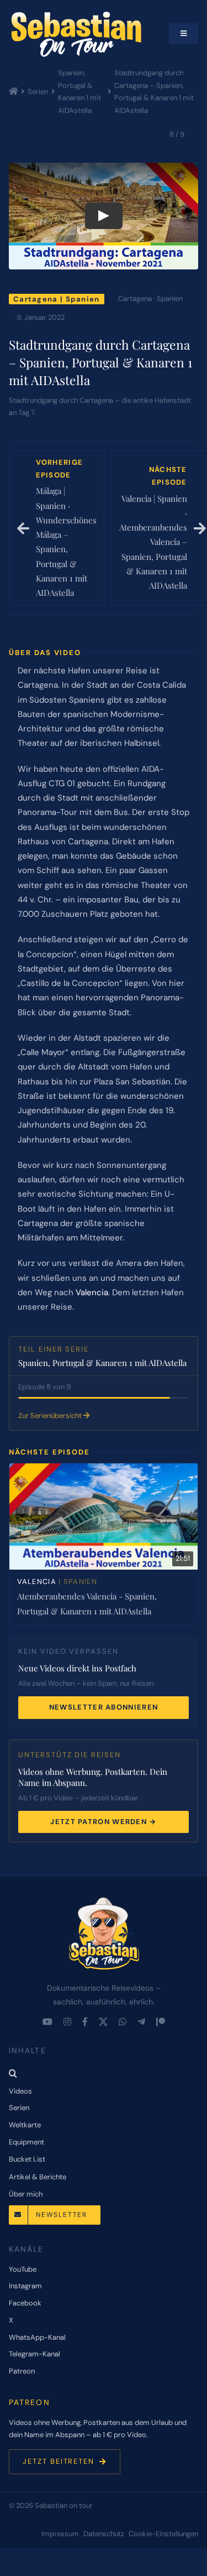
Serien (38, 92)
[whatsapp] (123, 2022)
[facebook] (85, 2022)
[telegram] (141, 2022)
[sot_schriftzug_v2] (78, 14)
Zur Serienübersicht (51, 1416)
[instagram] (67, 2022)
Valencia (92, 1292)
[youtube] (47, 2022)
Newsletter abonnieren (104, 1707)
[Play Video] (104, 216)
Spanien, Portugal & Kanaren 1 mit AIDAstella (79, 92)
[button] (104, 2073)
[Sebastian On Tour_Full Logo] (104, 1898)
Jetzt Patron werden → (103, 1822)
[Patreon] (161, 2022)
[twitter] (103, 2022)
